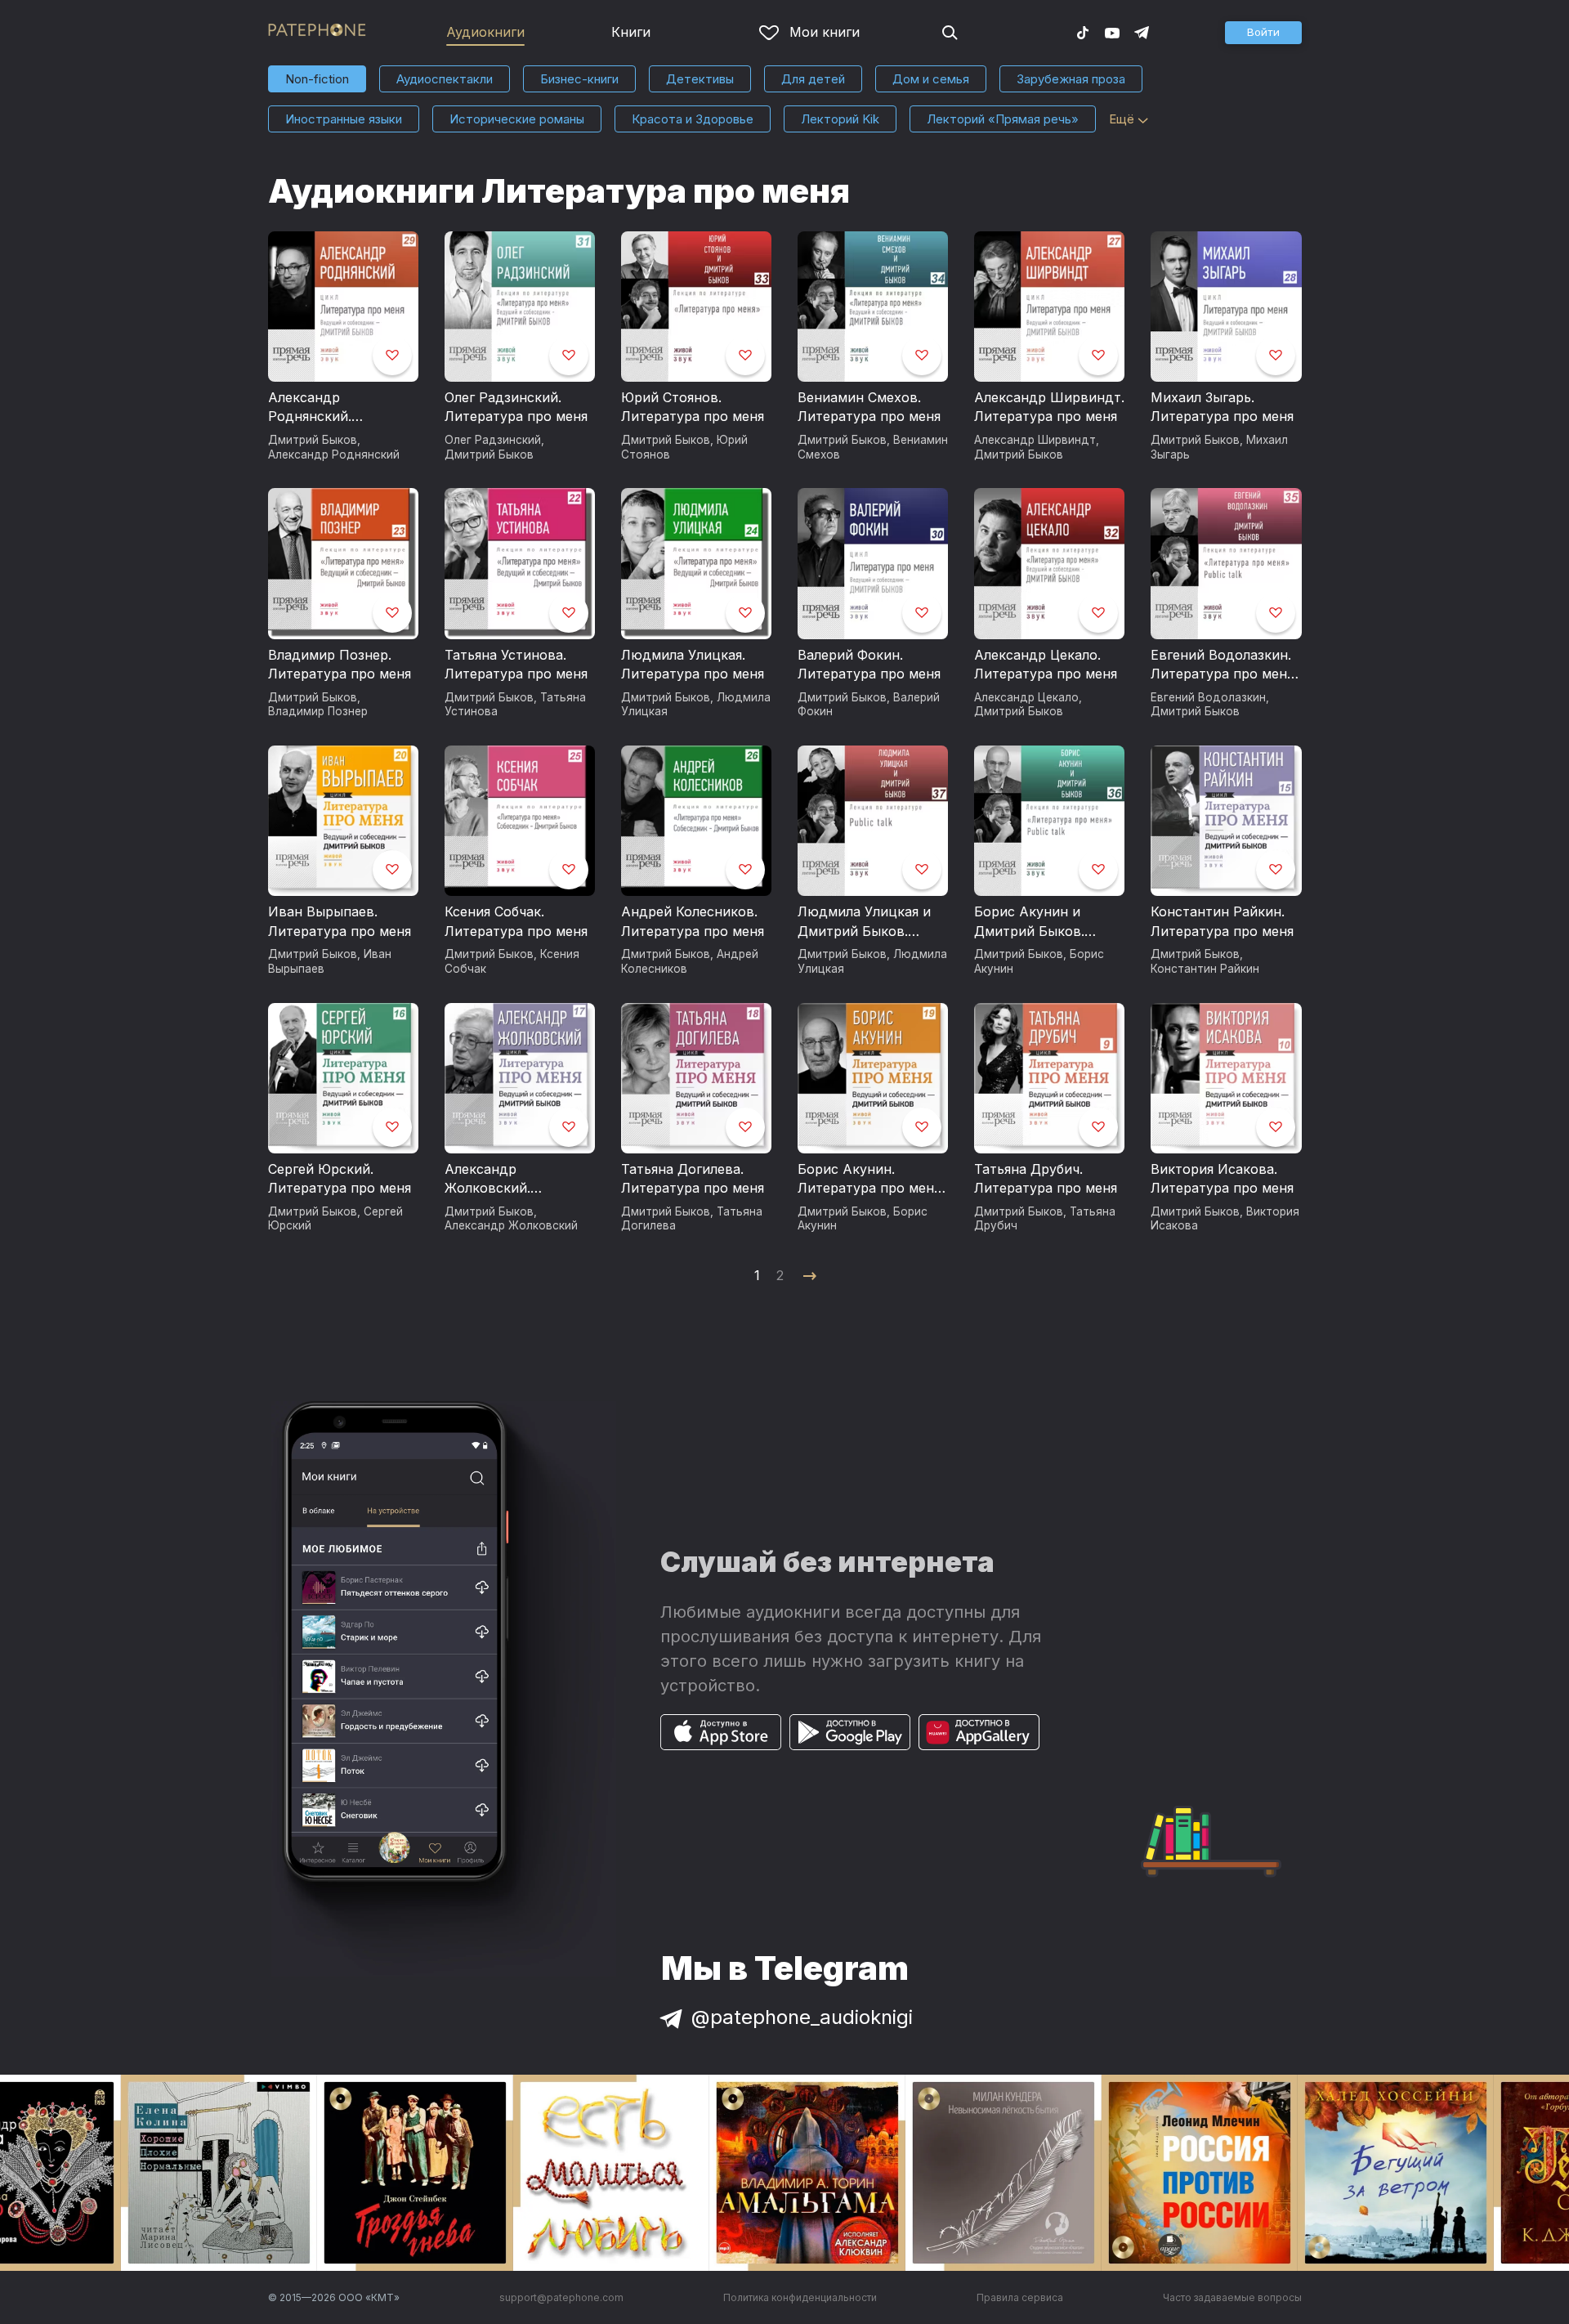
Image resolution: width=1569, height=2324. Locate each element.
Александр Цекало (1026, 697)
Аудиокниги (485, 32)
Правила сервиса (1020, 2297)
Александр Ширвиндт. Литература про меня (1049, 407)
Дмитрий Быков (313, 440)
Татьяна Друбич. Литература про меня (1046, 1179)
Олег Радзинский (493, 440)
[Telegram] (1142, 32)
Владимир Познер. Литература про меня (340, 665)
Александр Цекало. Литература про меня (1046, 665)
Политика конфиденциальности (800, 2297)
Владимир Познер (318, 711)
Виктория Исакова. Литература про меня (1222, 1179)
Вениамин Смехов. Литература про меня (869, 407)
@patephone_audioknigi (802, 2017)
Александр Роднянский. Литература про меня (340, 408)
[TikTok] (1083, 32)
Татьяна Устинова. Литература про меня (516, 665)
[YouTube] (1112, 32)
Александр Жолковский (511, 1225)
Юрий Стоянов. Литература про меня (693, 407)
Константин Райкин (1205, 969)
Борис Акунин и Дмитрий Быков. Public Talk (1029, 922)
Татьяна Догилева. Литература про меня (693, 1179)
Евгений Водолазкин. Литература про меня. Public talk (1224, 665)
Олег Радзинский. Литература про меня (516, 407)
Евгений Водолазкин (1208, 697)
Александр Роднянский (334, 455)
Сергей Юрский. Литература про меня (340, 1179)
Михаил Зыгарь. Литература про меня (1222, 407)
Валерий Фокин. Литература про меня (869, 665)
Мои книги (825, 32)
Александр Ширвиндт (1035, 440)
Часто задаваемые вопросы (1232, 2297)
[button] (1263, 33)
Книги (631, 32)
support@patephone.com (561, 2297)
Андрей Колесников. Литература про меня (693, 921)
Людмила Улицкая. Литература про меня (693, 665)
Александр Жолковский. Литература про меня (516, 1180)
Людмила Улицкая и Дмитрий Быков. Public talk (864, 922)
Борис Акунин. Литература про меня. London (871, 1180)
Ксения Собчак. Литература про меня (516, 921)
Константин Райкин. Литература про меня (1222, 921)
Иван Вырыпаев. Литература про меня (340, 921)
